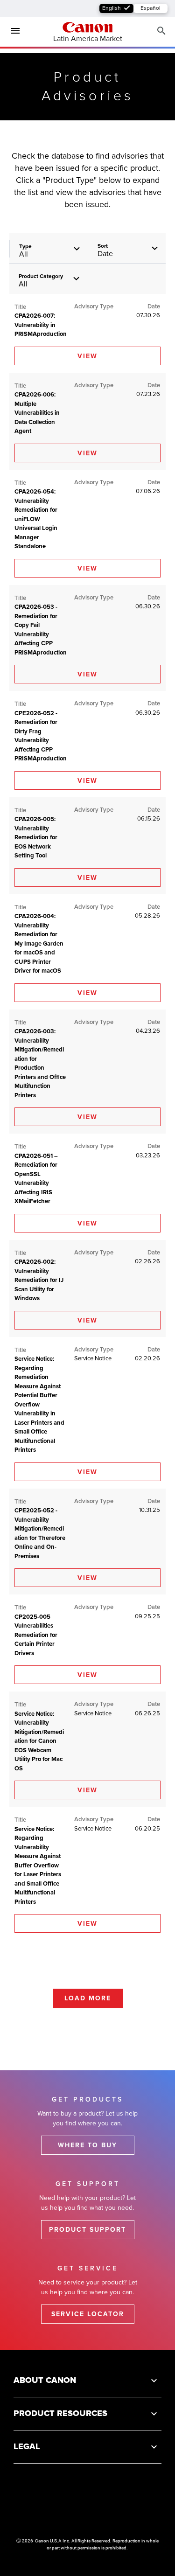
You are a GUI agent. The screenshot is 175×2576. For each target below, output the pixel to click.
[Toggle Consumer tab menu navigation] (12, 31)
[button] (49, 280)
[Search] (161, 31)
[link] (87, 356)
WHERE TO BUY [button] (87, 2145)
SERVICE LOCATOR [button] (88, 2314)
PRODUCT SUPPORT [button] (87, 2230)
